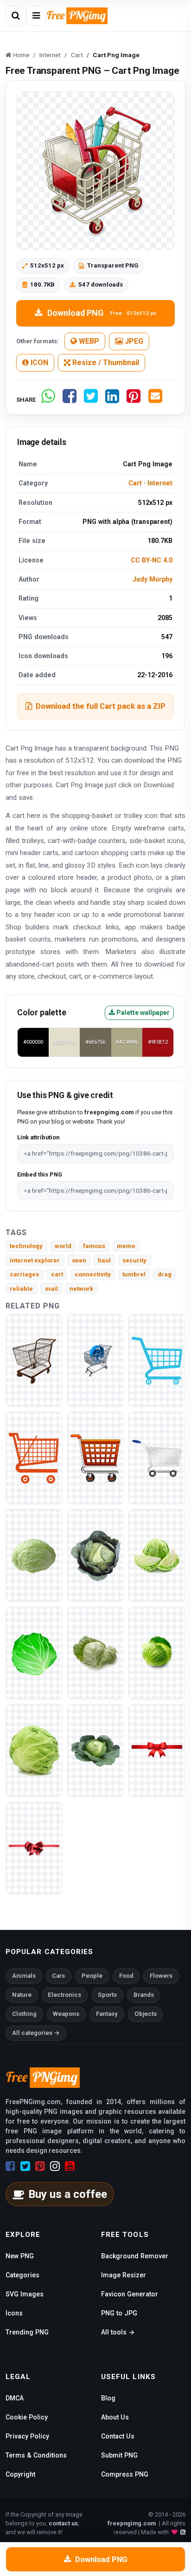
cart (57, 1274)
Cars (58, 1976)
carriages (24, 1274)
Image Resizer (124, 2275)
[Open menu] (36, 16)
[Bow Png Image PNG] (157, 1750)
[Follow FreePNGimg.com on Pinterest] (40, 2166)
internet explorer (35, 1260)
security (134, 1260)
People (92, 1976)
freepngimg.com (132, 2523)
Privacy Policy (27, 2436)
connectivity (93, 1274)
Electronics (64, 1995)
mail (51, 1289)
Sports (107, 1995)
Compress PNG (125, 2474)
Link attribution (38, 1137)
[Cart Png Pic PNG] (96, 1458)
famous (94, 1246)
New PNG (20, 2256)
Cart (135, 483)
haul (104, 1260)
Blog (108, 2398)
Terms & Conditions (36, 2455)
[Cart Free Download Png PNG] (34, 1458)
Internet (160, 483)
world (63, 1246)
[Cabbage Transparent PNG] (34, 1653)
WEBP (88, 341)
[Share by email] (155, 400)
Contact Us (118, 2436)
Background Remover (135, 2256)
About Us (115, 2417)
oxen (79, 1260)
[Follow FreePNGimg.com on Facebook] (10, 2166)
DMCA (15, 2398)
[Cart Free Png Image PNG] (157, 1458)
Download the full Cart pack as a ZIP (101, 706)
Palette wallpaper (142, 1013)
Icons (14, 2313)
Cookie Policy (27, 2417)
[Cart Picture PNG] (157, 1360)
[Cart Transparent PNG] (96, 1360)
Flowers (161, 1976)
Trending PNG (27, 2332)
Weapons (66, 2014)
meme (126, 1246)
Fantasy (107, 2014)
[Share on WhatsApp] (48, 400)
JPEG (133, 341)
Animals (24, 1976)
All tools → (118, 2332)
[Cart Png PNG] (34, 1360)
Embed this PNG (40, 1174)
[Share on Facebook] (70, 400)
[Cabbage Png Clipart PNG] (157, 1653)
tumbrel (134, 1274)
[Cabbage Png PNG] (96, 1653)
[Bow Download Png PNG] (34, 1848)
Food (126, 1976)
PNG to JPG (119, 2313)
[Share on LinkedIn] (112, 400)
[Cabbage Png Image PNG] (96, 1555)
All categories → (36, 2033)
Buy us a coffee (68, 2194)
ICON (38, 363)
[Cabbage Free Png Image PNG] (34, 1750)
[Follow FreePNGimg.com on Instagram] (55, 2166)
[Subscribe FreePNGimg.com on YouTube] (70, 2166)
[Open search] (16, 16)
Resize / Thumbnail (105, 363)
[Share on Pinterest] (134, 400)
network (81, 1289)
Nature (22, 1995)
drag (165, 1274)
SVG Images (25, 2294)
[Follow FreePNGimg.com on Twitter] (25, 2166)
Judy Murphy (153, 579)
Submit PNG (119, 2455)
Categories (22, 2275)
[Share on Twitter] (91, 400)
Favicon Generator (130, 2294)
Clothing (24, 2014)
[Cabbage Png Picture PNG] (34, 1555)
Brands (144, 1995)
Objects (146, 2014)
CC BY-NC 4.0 (152, 560)
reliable (21, 1289)
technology (26, 1246)
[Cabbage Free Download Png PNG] (96, 1750)
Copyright (20, 2474)
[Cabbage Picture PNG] (157, 1555)
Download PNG (102, 313)
